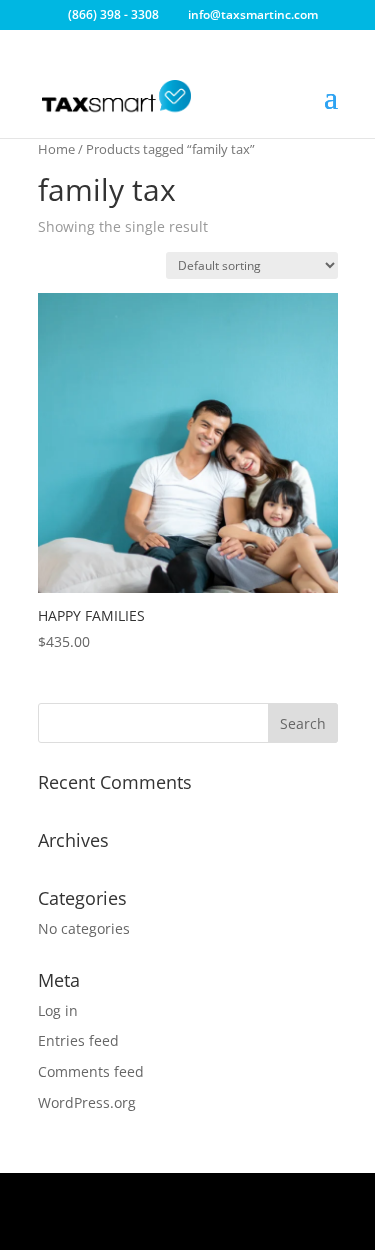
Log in (58, 1010)
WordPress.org (87, 1102)
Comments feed (91, 1071)
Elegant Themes (184, 1199)
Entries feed (78, 1040)
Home (56, 149)
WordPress (187, 1223)
